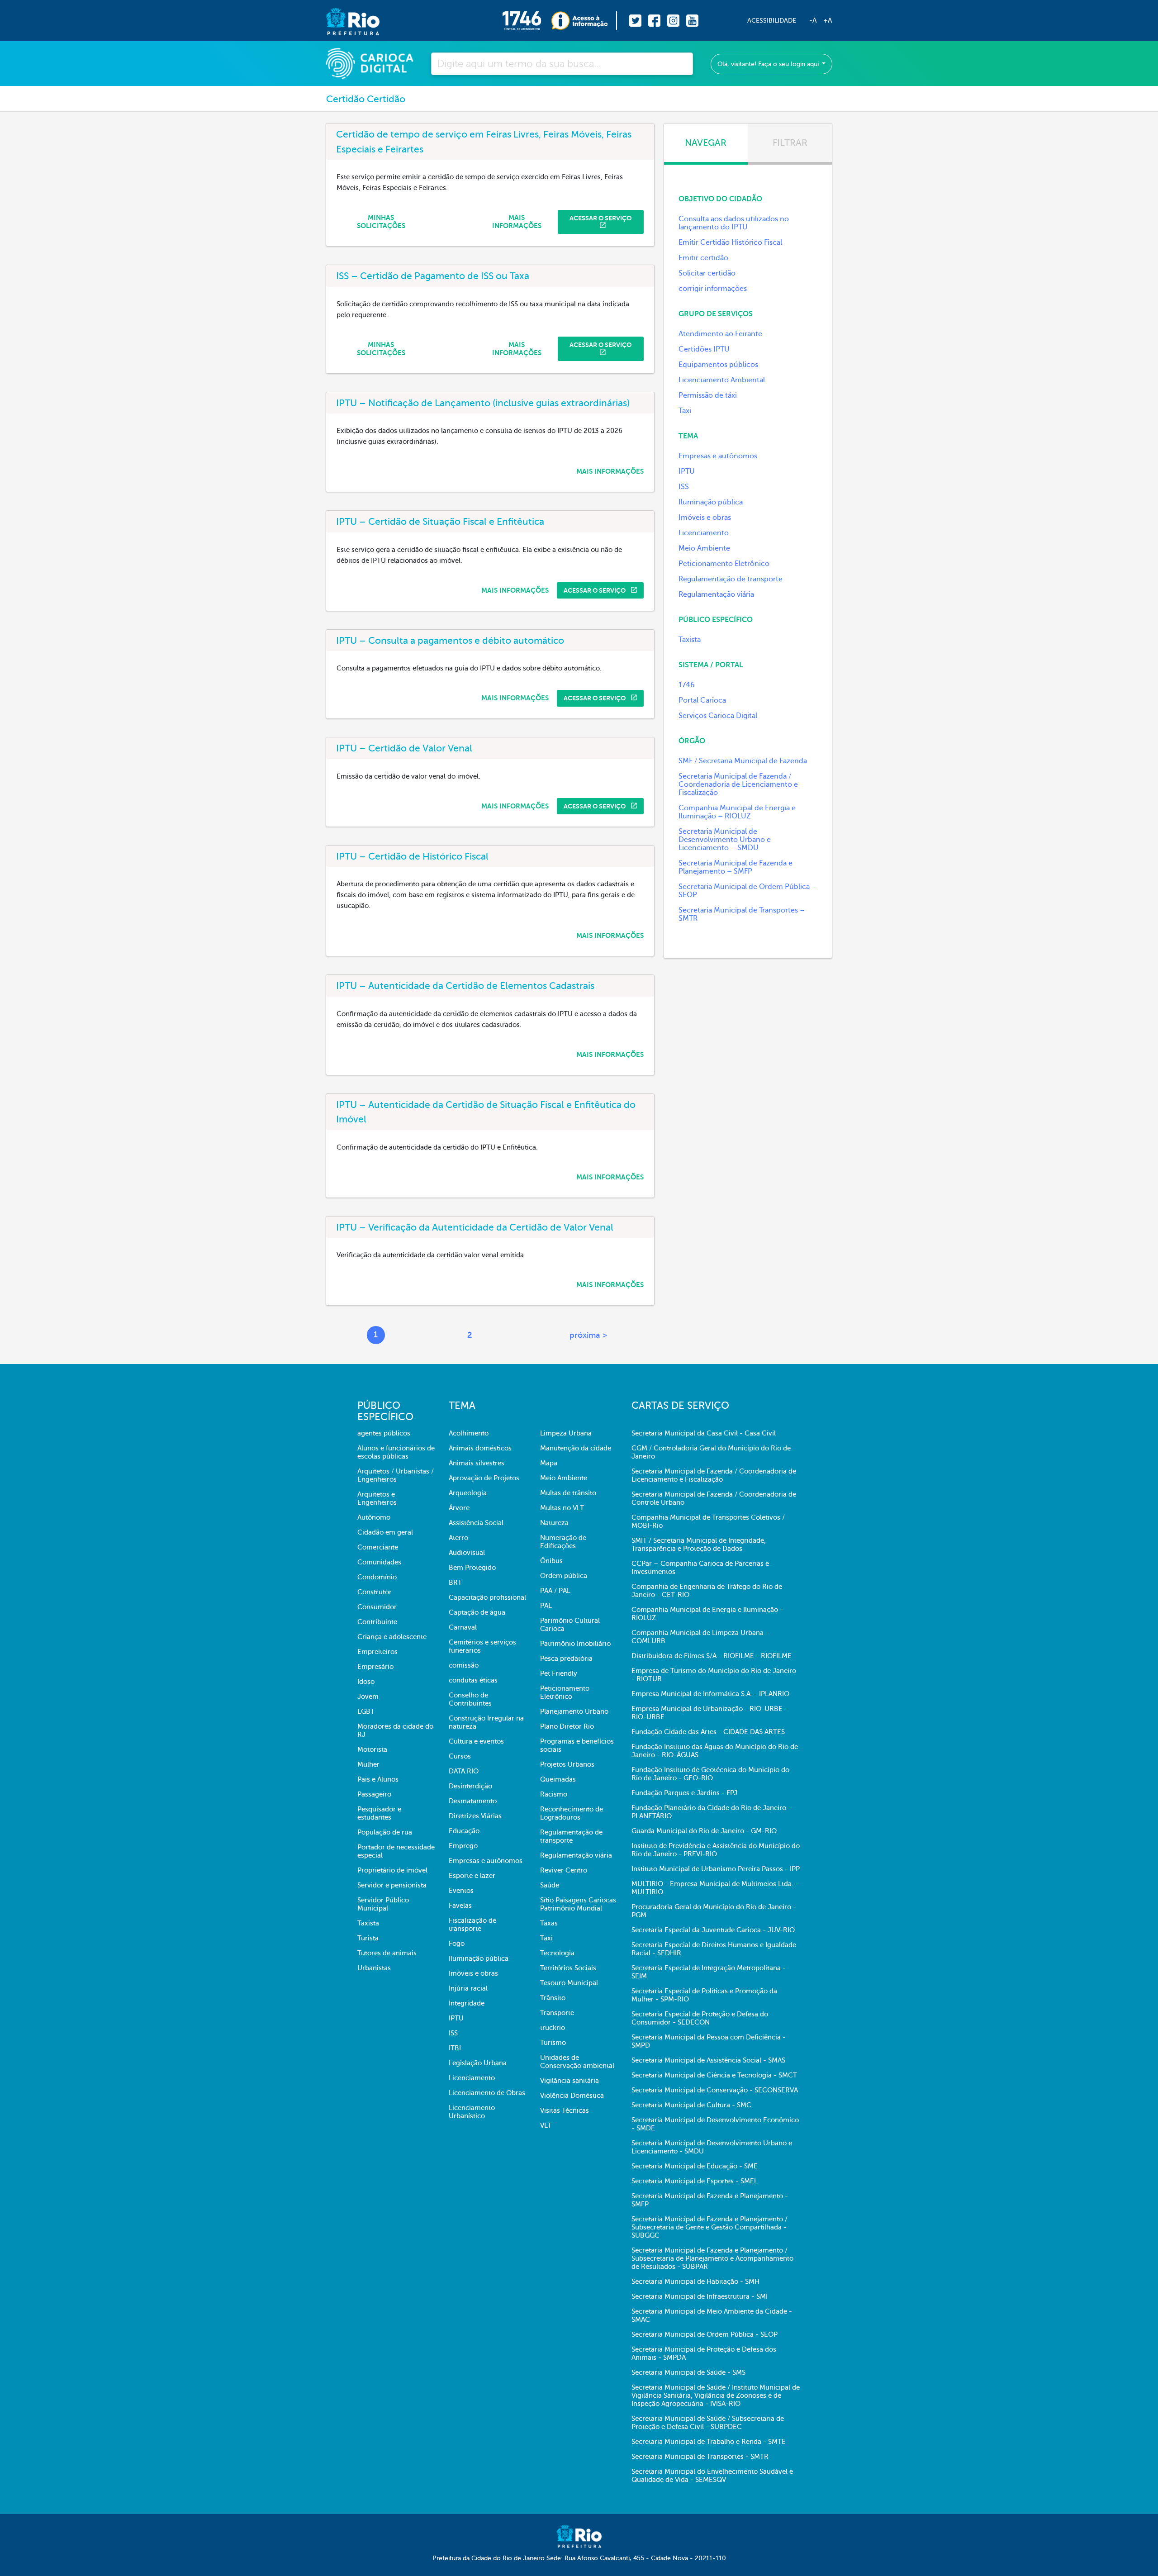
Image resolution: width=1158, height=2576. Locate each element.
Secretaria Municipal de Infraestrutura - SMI (700, 2296)
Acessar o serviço (600, 218)
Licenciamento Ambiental (722, 380)
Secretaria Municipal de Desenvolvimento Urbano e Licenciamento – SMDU (725, 840)
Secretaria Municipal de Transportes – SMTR (742, 914)
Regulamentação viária (716, 594)
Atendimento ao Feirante (720, 334)
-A (813, 20)
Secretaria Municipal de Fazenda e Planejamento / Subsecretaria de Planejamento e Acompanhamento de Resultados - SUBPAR (712, 2258)
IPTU (687, 471)
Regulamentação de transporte (731, 579)
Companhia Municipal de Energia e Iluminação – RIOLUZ (737, 812)
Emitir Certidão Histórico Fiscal (730, 242)
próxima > (588, 1335)
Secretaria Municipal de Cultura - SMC (691, 2105)
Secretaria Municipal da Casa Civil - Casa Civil (704, 1433)
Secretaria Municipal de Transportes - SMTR (700, 2457)
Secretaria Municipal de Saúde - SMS (688, 2372)
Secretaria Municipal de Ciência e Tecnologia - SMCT (714, 2075)
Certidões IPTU (704, 349)
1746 (687, 685)
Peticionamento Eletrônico (724, 564)
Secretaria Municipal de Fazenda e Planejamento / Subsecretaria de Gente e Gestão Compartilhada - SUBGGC (710, 2227)
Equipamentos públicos (718, 365)
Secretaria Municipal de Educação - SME (695, 2166)
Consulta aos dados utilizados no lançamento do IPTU (734, 223)
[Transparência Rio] (584, 21)
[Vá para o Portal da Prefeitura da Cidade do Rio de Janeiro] (344, 21)
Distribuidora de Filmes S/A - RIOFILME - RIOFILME (712, 1656)
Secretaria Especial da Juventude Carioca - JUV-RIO (713, 1930)
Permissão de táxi (708, 395)
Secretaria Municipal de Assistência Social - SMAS (708, 2060)
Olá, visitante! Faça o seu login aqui (769, 64)
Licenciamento (704, 533)
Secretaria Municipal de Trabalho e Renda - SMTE (709, 2442)
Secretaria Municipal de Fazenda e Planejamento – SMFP (736, 867)
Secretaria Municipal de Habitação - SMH (695, 2281)
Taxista (690, 640)
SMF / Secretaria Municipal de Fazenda (743, 761)
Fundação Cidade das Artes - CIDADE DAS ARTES (708, 1732)
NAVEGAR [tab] (706, 143)
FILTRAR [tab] (790, 143)
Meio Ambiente (704, 548)
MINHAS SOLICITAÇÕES (381, 222)
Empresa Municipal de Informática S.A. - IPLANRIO (710, 1694)
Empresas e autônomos (718, 456)
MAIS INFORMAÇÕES (517, 222)
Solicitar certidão (707, 273)
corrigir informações (713, 289)
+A (828, 20)
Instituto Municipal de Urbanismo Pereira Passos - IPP (716, 1869)
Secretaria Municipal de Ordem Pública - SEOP (705, 2334)
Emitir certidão (703, 258)
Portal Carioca (702, 700)
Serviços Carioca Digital (718, 716)
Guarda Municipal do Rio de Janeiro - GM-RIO (704, 1831)
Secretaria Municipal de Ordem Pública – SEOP (747, 891)
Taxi (685, 411)
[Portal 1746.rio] (527, 21)
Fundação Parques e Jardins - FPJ (684, 1793)
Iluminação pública (711, 502)
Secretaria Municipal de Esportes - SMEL (695, 2181)
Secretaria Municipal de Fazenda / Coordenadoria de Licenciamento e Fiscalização (738, 784)
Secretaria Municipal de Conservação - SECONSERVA (715, 2090)
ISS (684, 487)
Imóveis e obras (705, 518)
